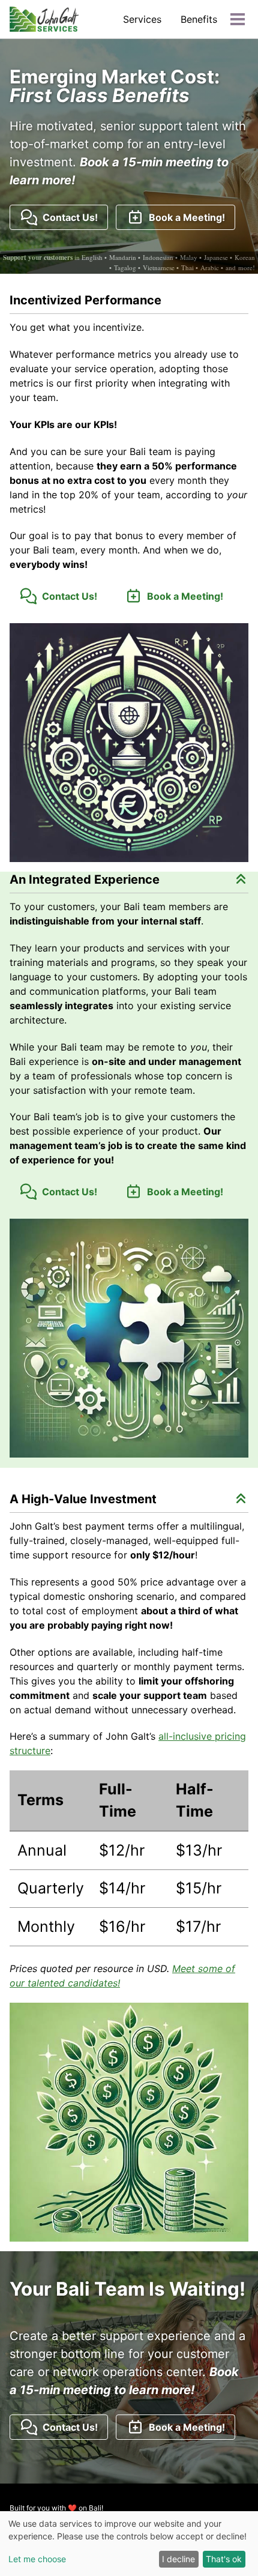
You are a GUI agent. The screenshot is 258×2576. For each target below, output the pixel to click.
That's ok (224, 2559)
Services (142, 19)
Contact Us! (68, 217)
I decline (178, 2559)
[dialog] (129, 2544)
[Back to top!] (241, 879)
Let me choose (37, 2559)
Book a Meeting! (184, 217)
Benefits (199, 19)
